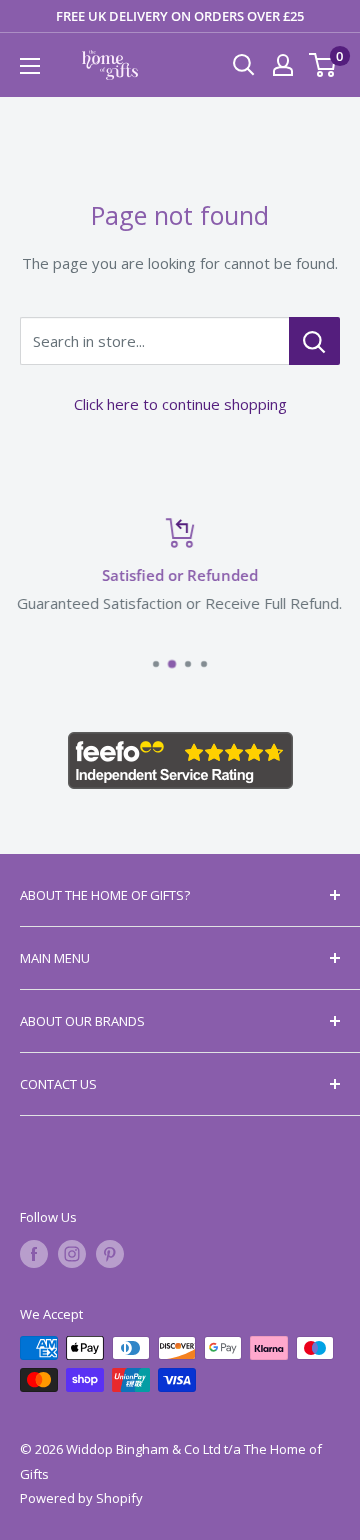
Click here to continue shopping (180, 404)
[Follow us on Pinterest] (110, 1254)
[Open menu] (30, 66)
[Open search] (244, 65)
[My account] (283, 65)
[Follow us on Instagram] (72, 1254)
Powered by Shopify (81, 1498)
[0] (323, 65)
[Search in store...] (314, 341)
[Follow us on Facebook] (34, 1254)
